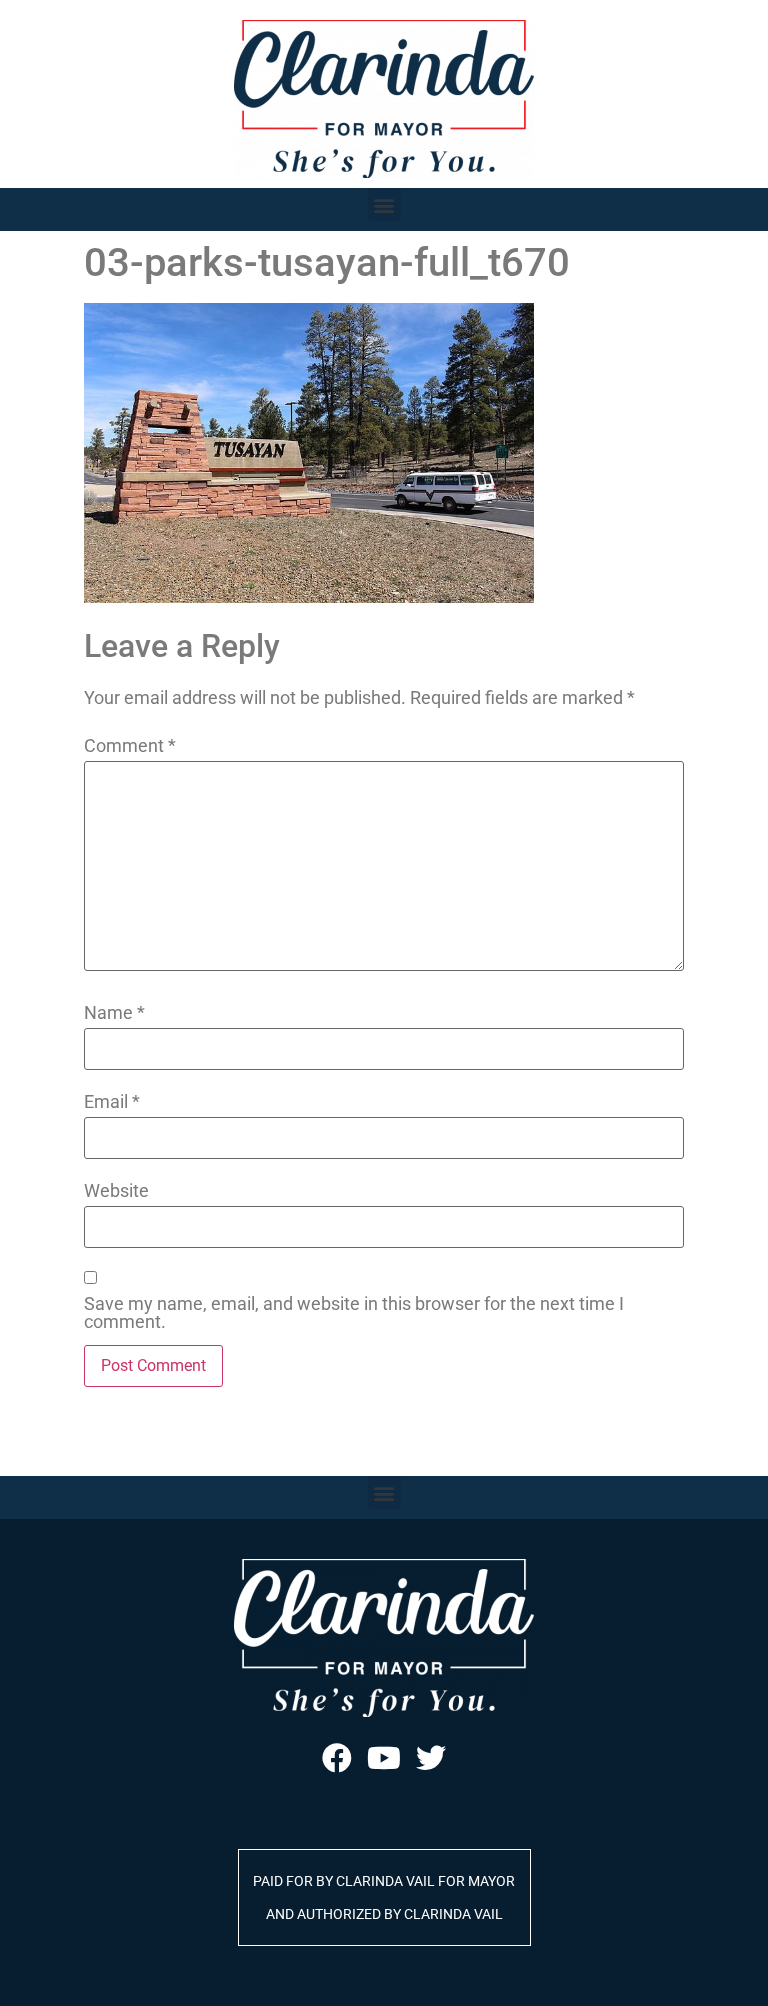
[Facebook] (337, 1758)
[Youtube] (384, 1758)
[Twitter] (431, 1758)
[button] (384, 204)
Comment (130, 746)
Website (116, 1191)
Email (112, 1102)
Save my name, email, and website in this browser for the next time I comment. (354, 1313)
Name (114, 1013)
